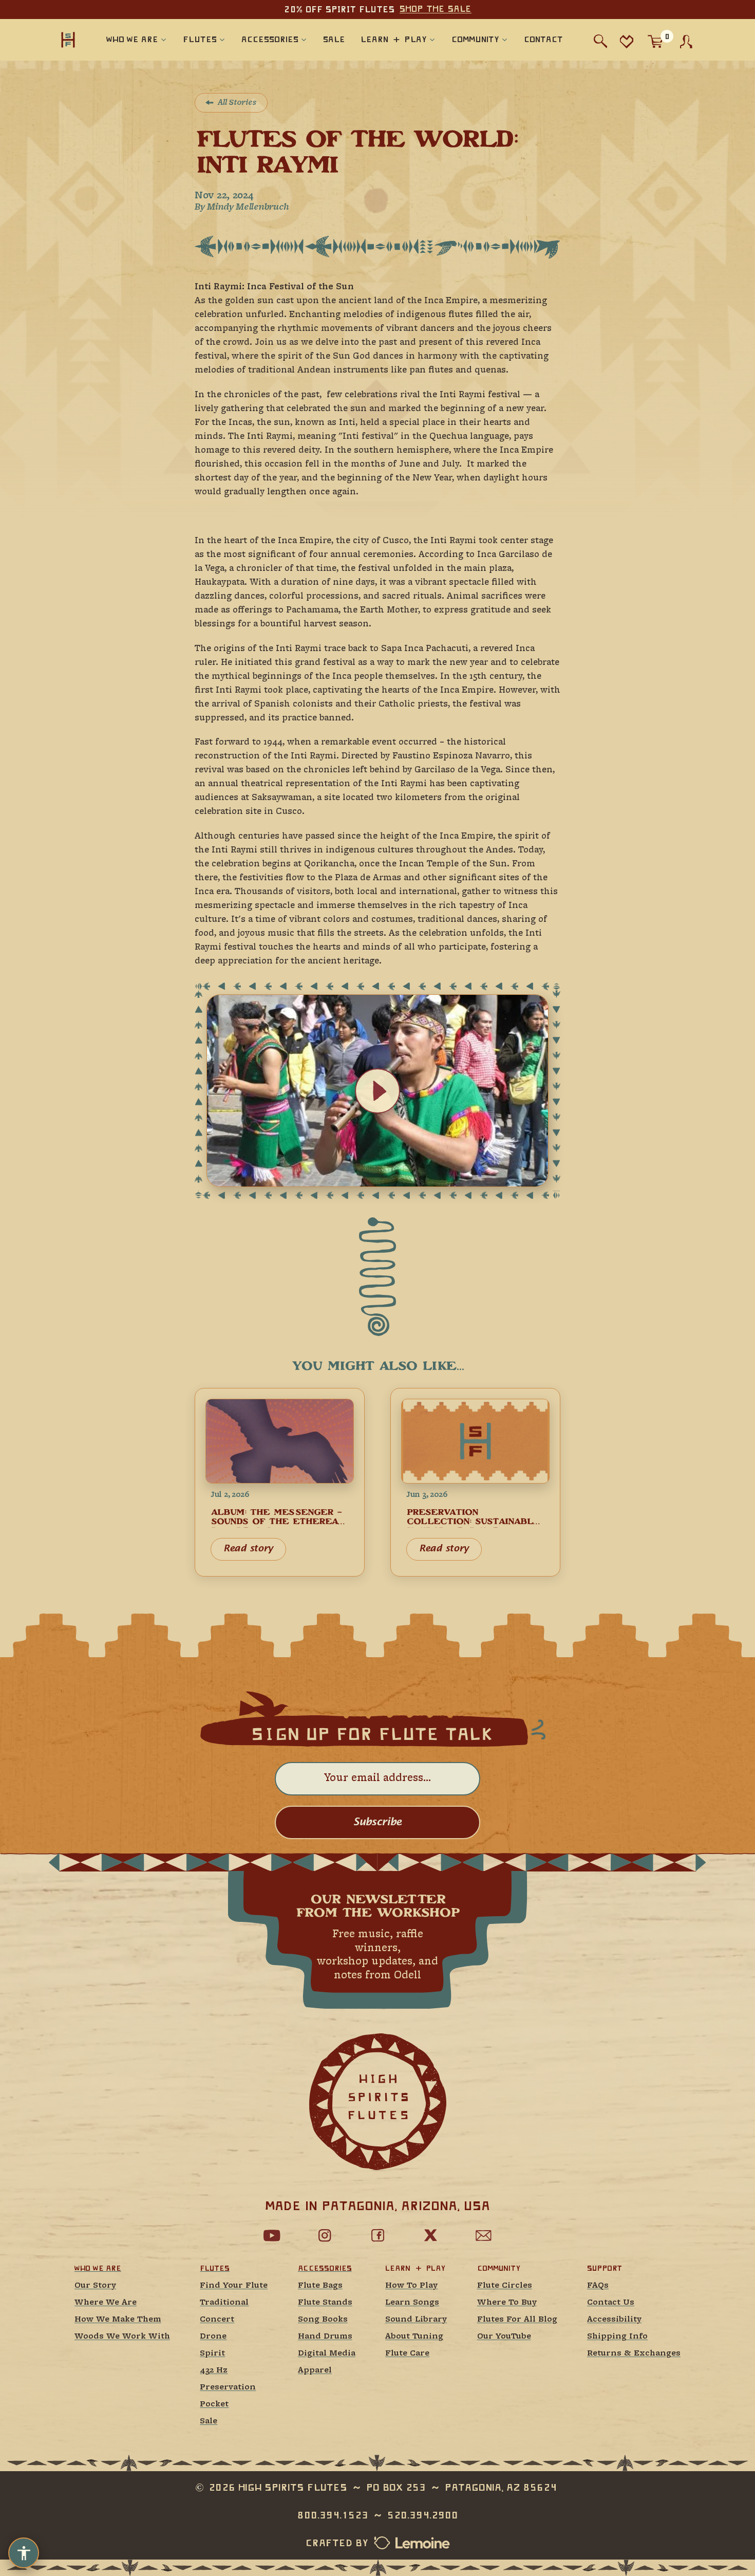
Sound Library (416, 2320)
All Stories (237, 103)
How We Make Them (118, 2320)
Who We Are (98, 2268)
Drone (213, 2337)
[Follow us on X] (430, 2235)
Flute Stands (325, 2303)
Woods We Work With (122, 2337)
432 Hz (214, 2371)
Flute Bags (320, 2286)
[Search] (601, 41)
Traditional (224, 2303)
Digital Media (327, 2354)
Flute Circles (505, 2286)
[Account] (686, 42)
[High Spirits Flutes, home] (68, 39)
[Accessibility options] (24, 2553)
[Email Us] (483, 2235)
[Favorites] (626, 41)
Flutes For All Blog (517, 2320)
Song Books (323, 2320)
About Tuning (414, 2337)
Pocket (214, 2405)
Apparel (315, 2371)
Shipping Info (617, 2337)
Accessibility (614, 2320)
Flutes (214, 2268)
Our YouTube (504, 2337)
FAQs (598, 2286)
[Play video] (377, 1091)
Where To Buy (507, 2303)
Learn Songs (412, 2303)
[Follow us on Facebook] (377, 2235)
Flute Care (407, 2354)
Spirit (212, 2354)
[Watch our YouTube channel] (272, 2235)
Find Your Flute (234, 2286)
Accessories (325, 2268)
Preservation (228, 2388)
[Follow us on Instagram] (325, 2235)
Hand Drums (325, 2337)
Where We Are (106, 2303)
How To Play (411, 2286)
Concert (217, 2320)
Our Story (95, 2286)
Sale (209, 2422)
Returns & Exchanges (634, 2354)
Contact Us (611, 2303)
